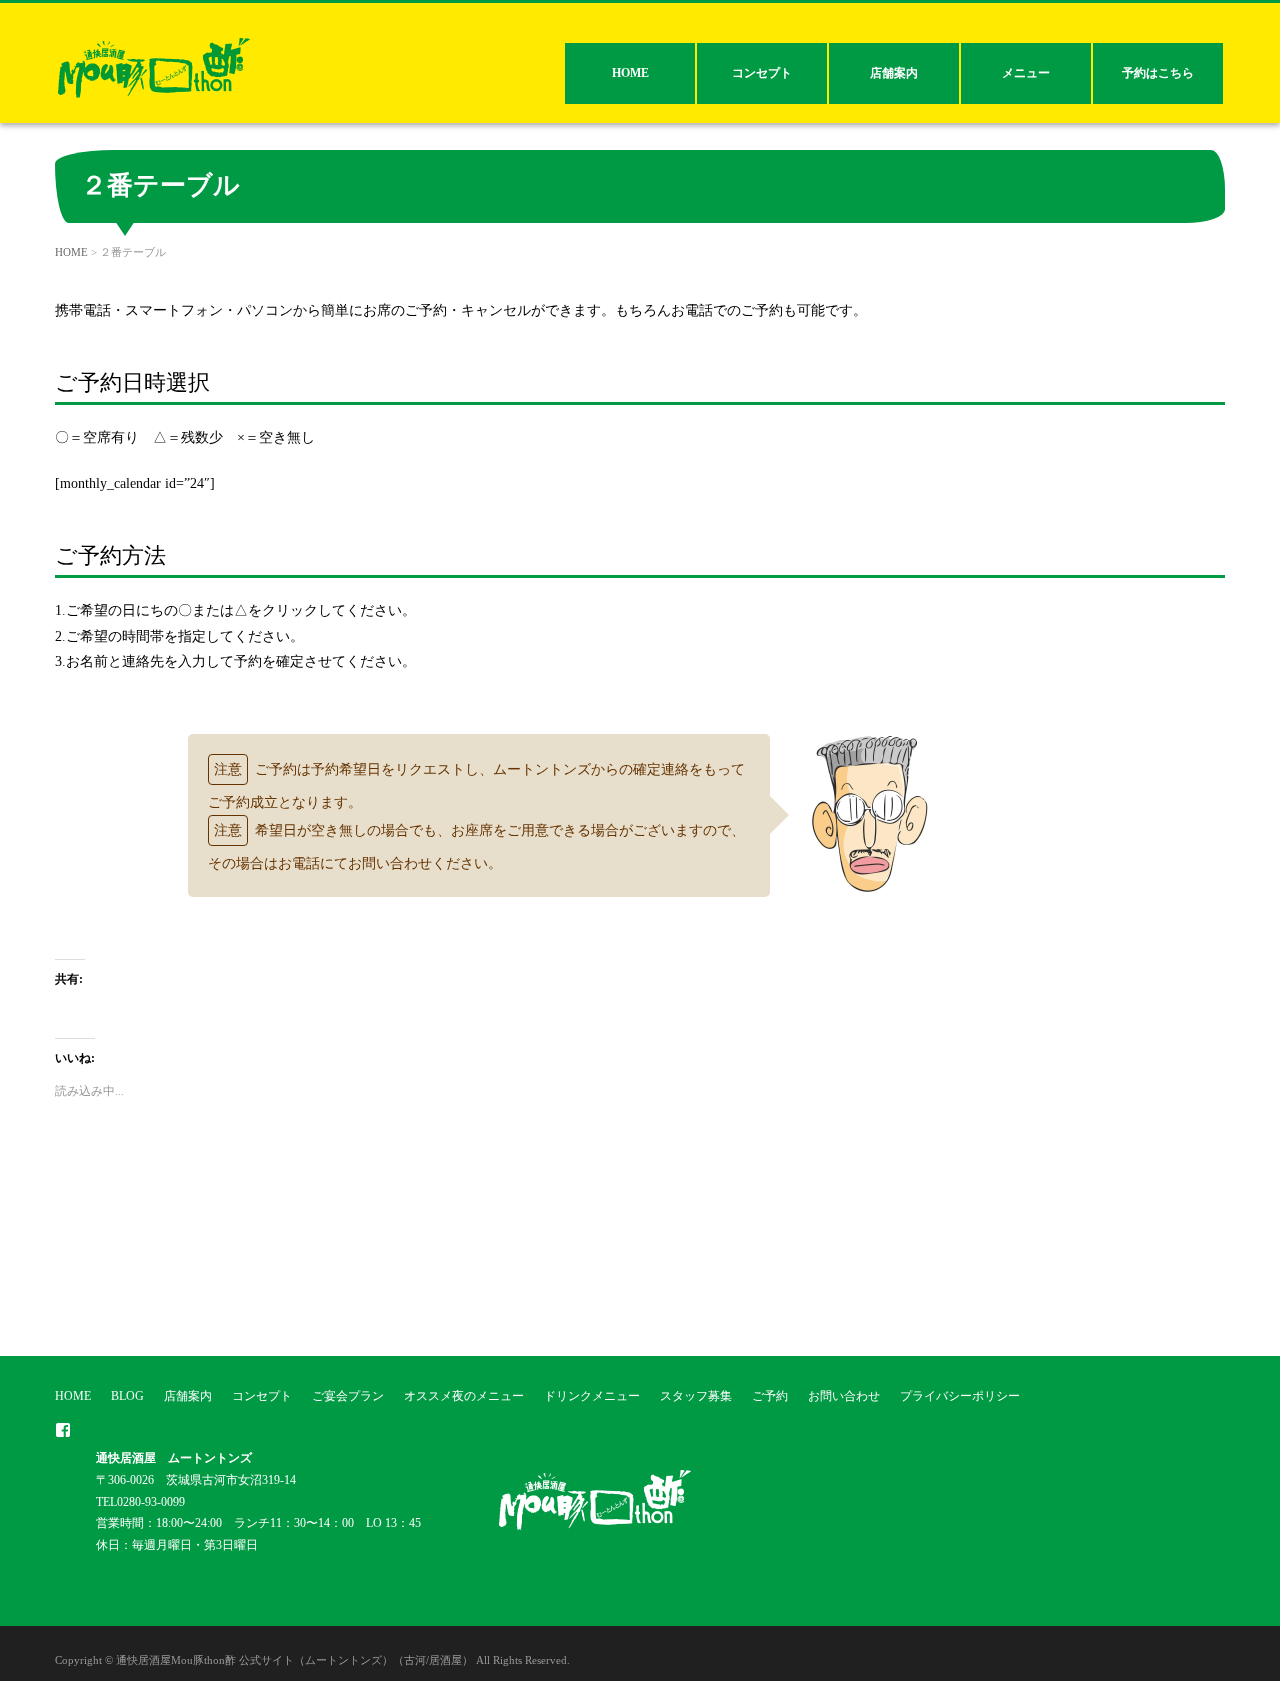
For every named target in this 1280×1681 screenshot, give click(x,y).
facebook (63, 1430)
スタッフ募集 (696, 1396)
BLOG (127, 1396)
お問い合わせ (844, 1396)
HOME (630, 73)
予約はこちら (1158, 73)
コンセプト (762, 73)
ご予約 (770, 1396)
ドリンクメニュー (592, 1396)
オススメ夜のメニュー (464, 1396)
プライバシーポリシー (960, 1396)
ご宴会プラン (348, 1396)
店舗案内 (894, 73)
